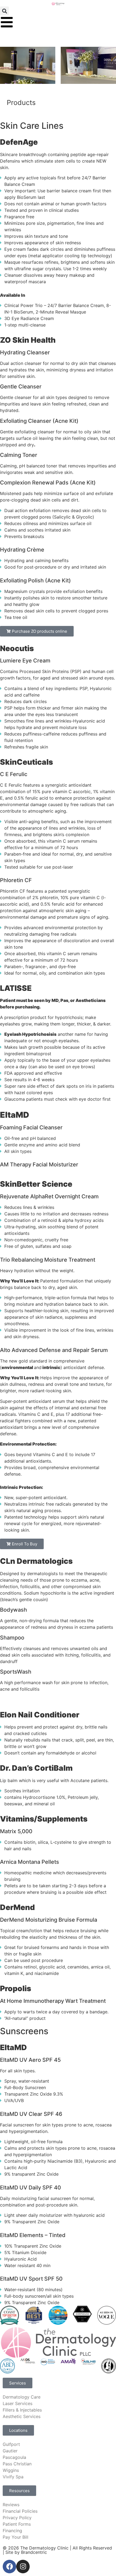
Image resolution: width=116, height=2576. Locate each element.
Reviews (11, 2505)
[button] (4, 11)
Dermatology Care (22, 2397)
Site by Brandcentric (26, 2552)
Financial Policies (20, 2511)
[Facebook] (9, 2567)
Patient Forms (17, 2524)
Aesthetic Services (22, 2416)
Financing (12, 2531)
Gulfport (11, 2444)
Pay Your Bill (16, 2537)
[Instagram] (23, 2567)
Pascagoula (14, 2457)
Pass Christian (17, 2464)
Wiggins (11, 2470)
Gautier (10, 2451)
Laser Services (18, 2403)
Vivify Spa (13, 2477)
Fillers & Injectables (22, 2410)
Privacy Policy (17, 2518)
